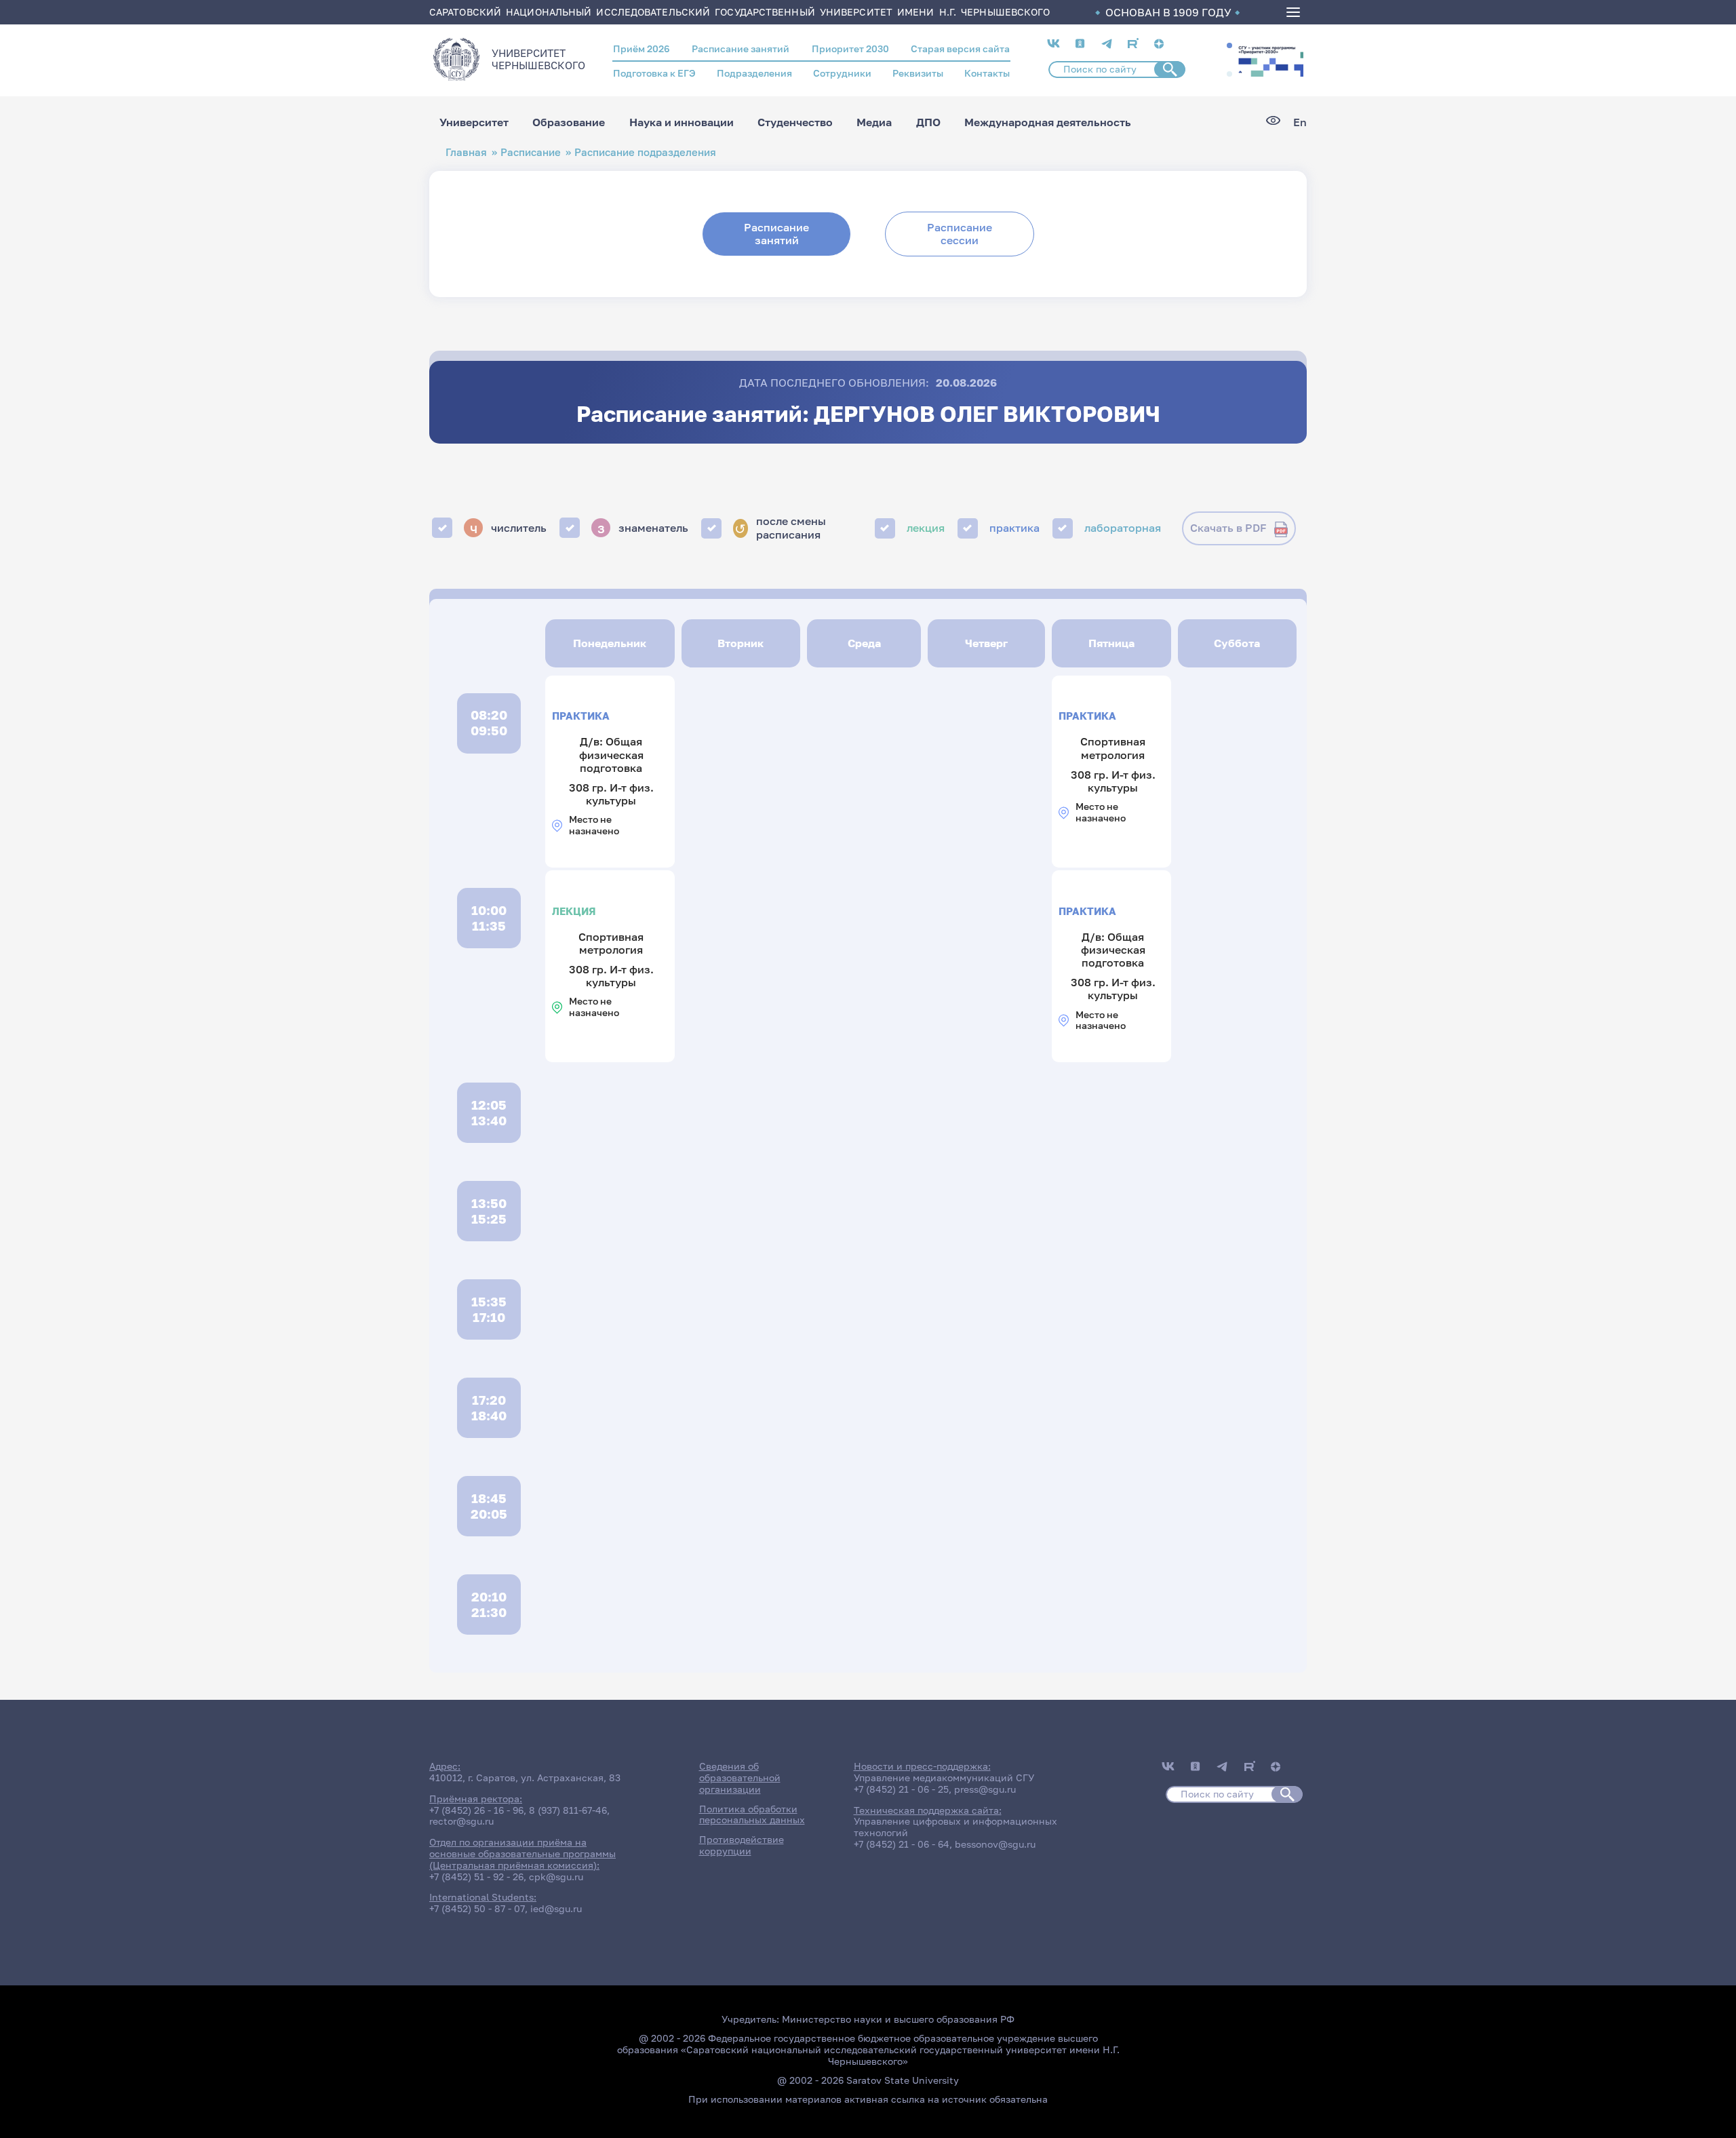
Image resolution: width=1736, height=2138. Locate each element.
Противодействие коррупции (742, 1845)
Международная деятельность (1048, 122)
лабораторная (1123, 528)
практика (1014, 528)
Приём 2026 (642, 48)
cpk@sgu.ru (556, 1877)
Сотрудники (842, 73)
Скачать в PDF (1228, 528)
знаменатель (643, 528)
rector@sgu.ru (461, 1821)
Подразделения (754, 73)
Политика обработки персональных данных (752, 1814)
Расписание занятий (741, 48)
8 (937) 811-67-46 (568, 1810)
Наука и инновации (682, 122)
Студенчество (795, 122)
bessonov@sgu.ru (995, 1844)
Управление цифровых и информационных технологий (955, 1827)
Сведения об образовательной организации (740, 1777)
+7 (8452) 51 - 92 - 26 (476, 1877)
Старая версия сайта (960, 48)
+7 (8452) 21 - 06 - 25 (901, 1789)
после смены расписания (780, 528)
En (1300, 122)
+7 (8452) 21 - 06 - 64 (902, 1844)
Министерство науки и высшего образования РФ (898, 2019)
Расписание (531, 152)
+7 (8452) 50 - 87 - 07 (477, 1908)
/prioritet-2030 (1269, 60)
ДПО (928, 122)
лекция (926, 528)
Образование (569, 122)
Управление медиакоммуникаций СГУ (944, 1777)
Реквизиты (918, 73)
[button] (1229, 45)
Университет (474, 122)
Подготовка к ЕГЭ (654, 73)
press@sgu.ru (985, 1789)
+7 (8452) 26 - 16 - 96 (476, 1810)
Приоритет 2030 (850, 48)
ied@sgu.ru (556, 1908)
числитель (509, 528)
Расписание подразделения (645, 152)
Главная (466, 152)
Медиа (874, 122)
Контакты (987, 73)
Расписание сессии (960, 234)
